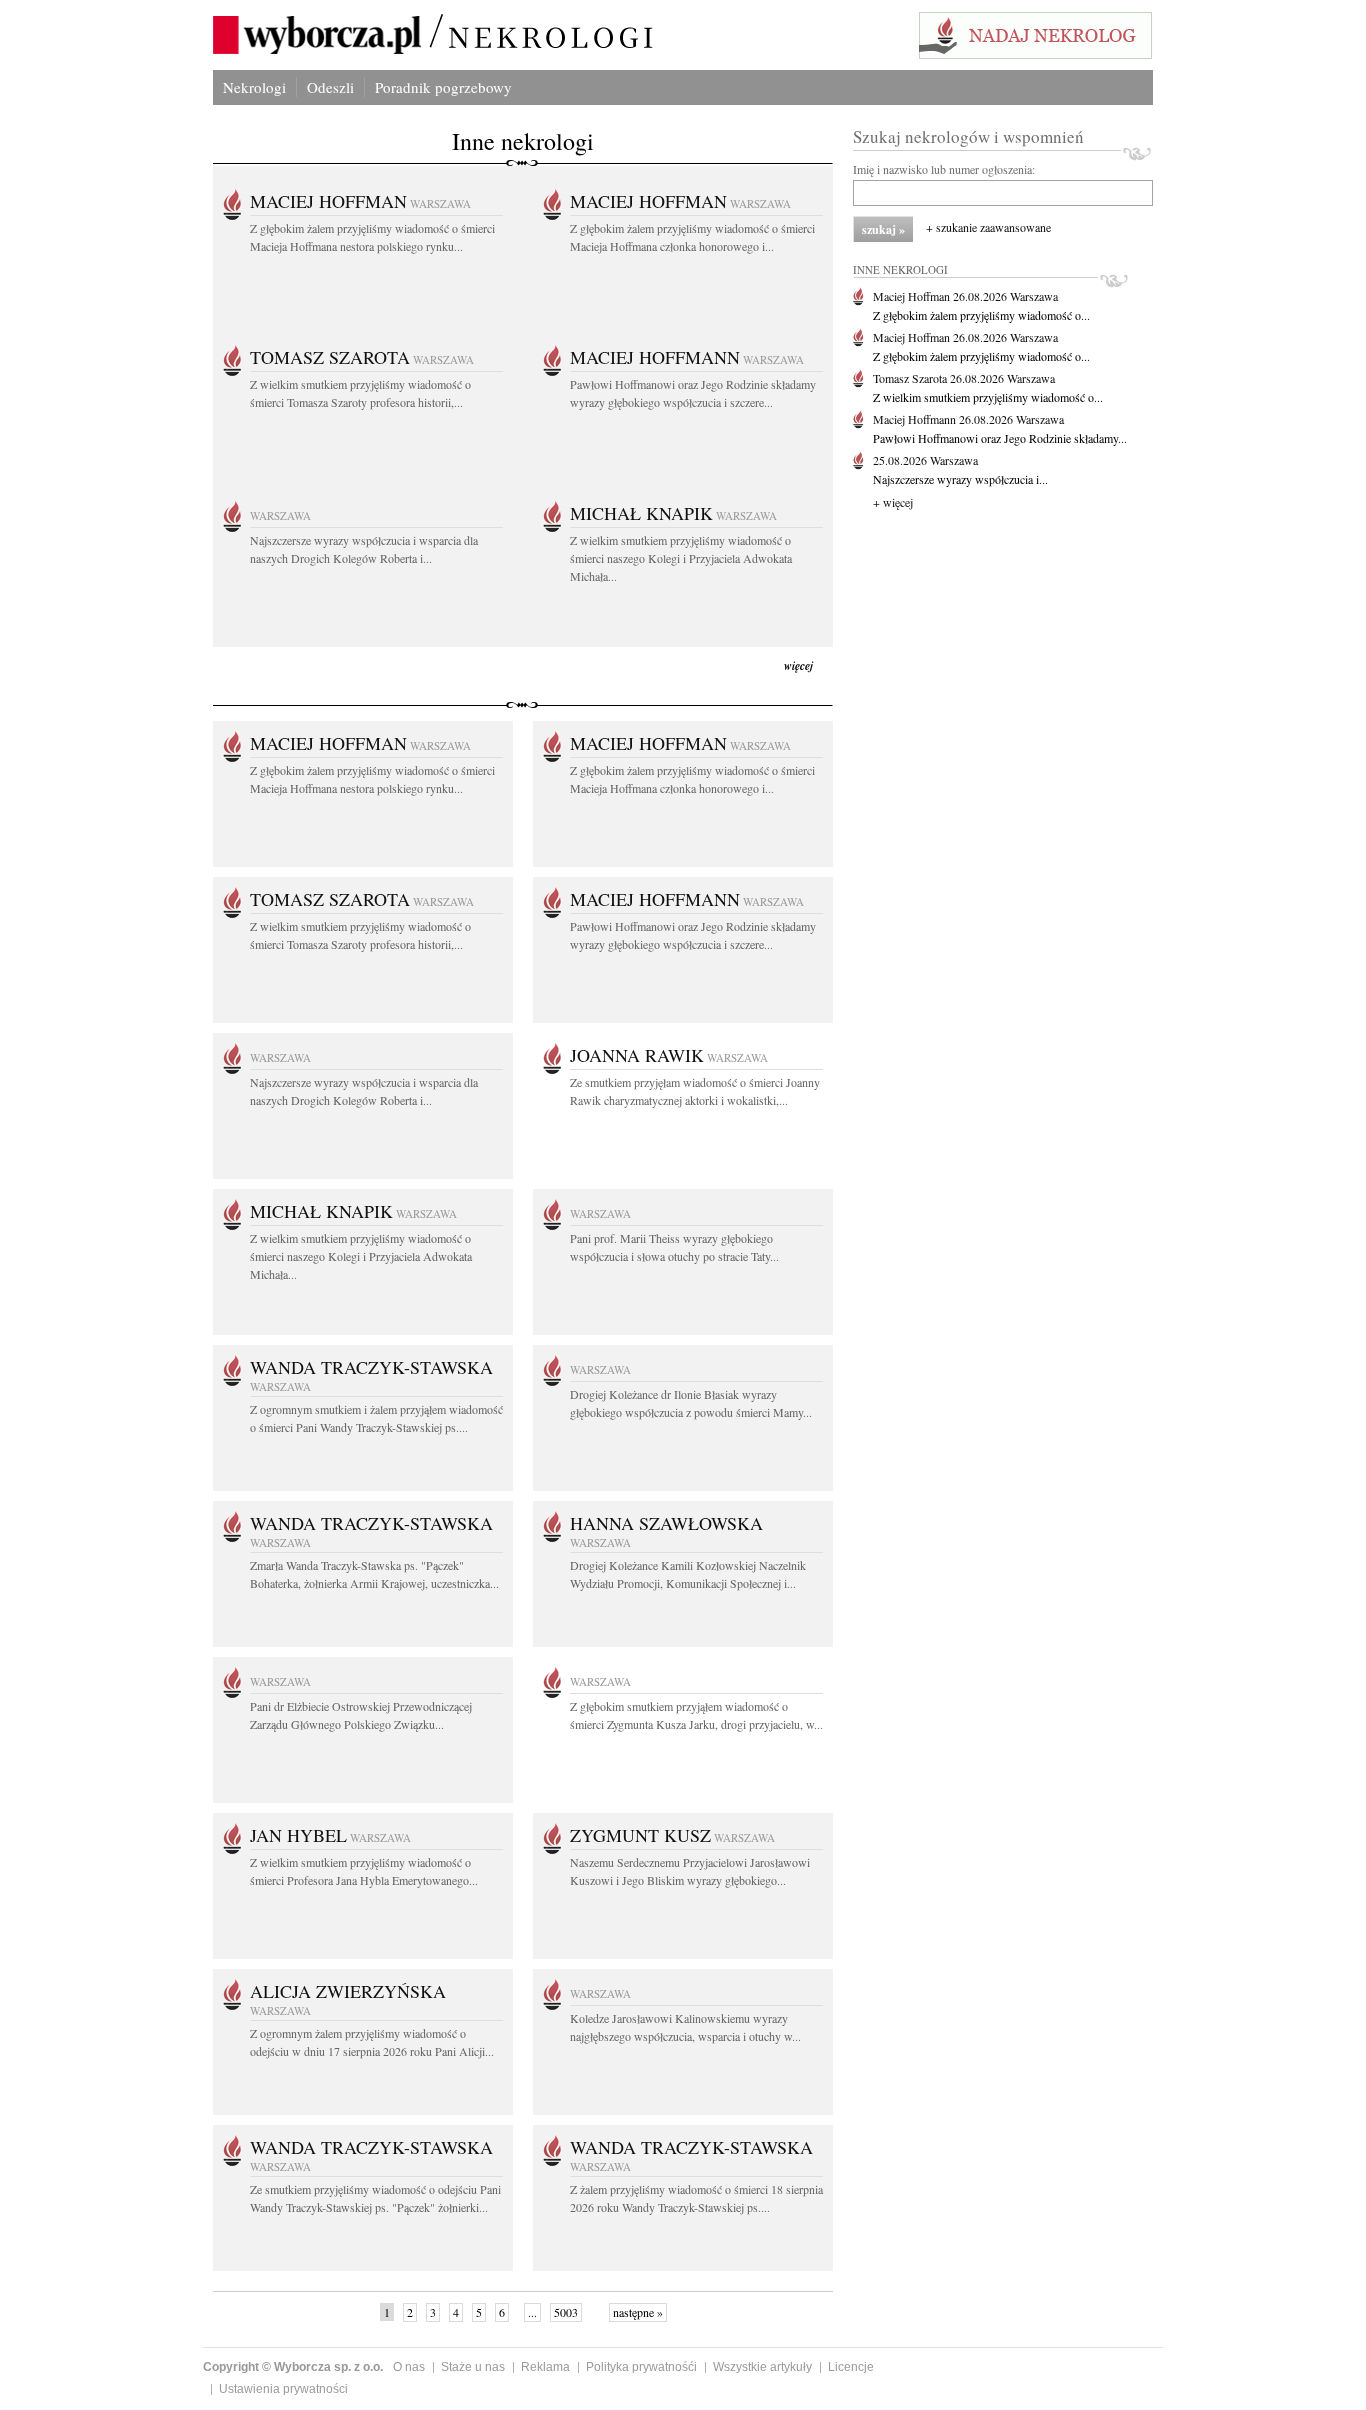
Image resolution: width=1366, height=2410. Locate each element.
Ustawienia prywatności (283, 2389)
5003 (566, 2312)
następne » (638, 2312)
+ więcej (893, 502)
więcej (798, 665)
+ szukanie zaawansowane (988, 227)
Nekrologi (254, 87)
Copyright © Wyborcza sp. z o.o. (293, 2367)
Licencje (851, 2367)
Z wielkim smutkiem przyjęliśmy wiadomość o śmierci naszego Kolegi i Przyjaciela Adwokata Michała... (681, 558)
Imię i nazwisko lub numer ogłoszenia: (944, 169)
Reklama (545, 2367)
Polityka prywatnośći (641, 2367)
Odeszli (330, 87)
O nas (409, 2367)
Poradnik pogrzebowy (443, 87)
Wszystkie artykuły (762, 2367)
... (532, 2312)
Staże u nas (473, 2367)
